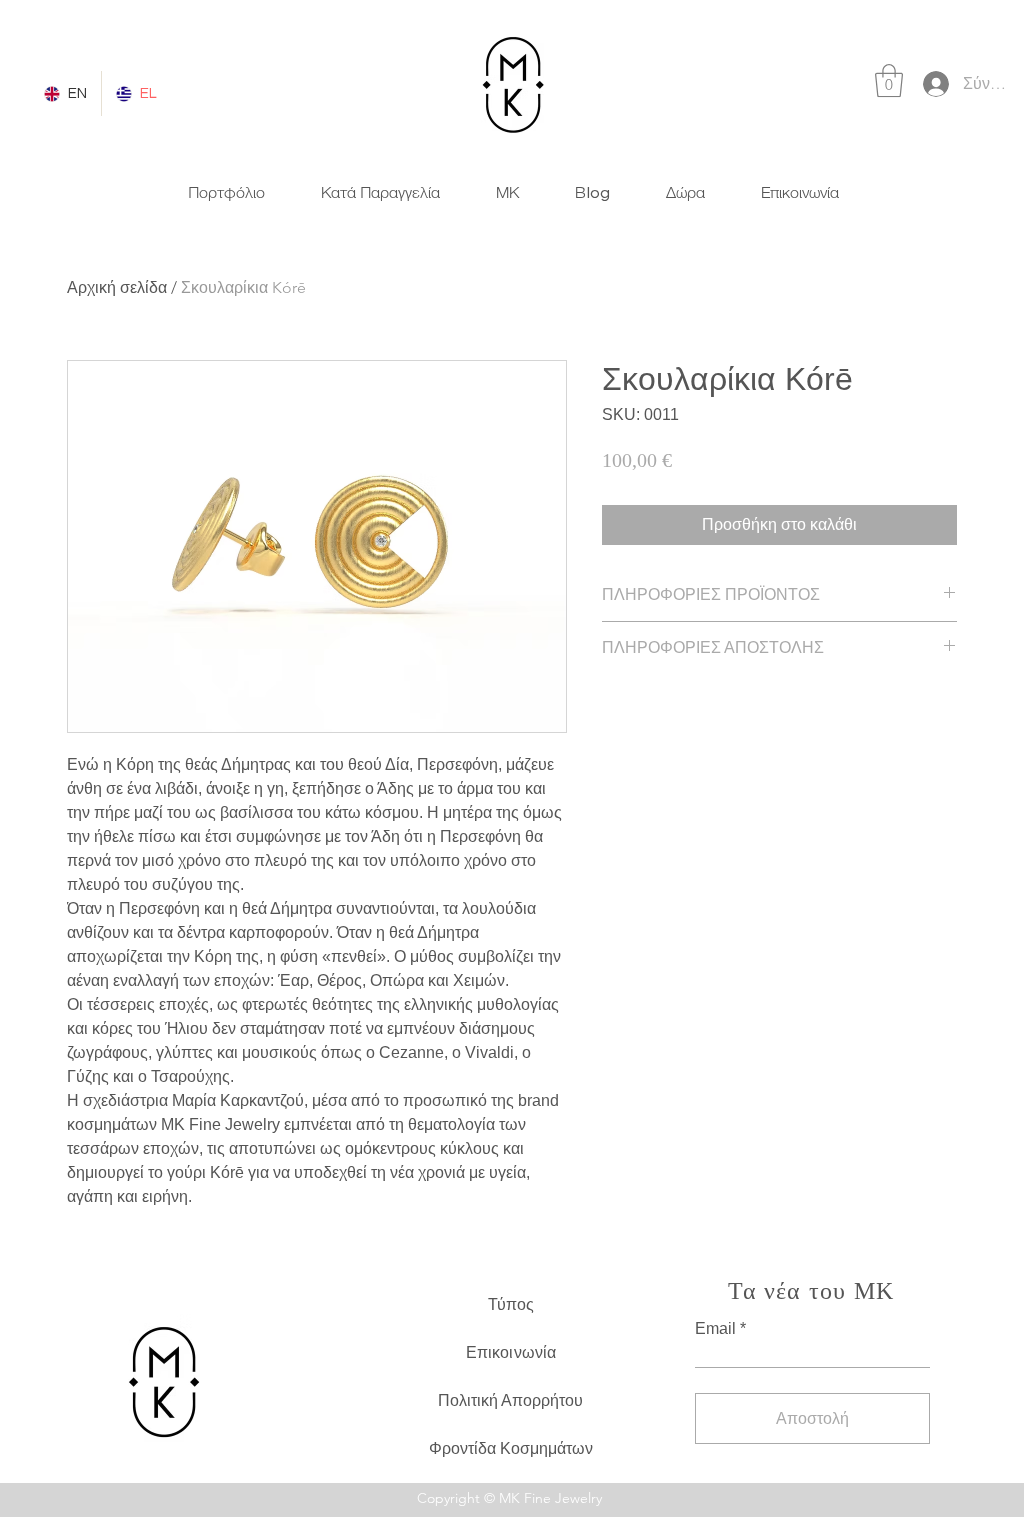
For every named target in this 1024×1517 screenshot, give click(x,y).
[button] (889, 80)
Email (715, 1329)
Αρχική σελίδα (117, 287)
